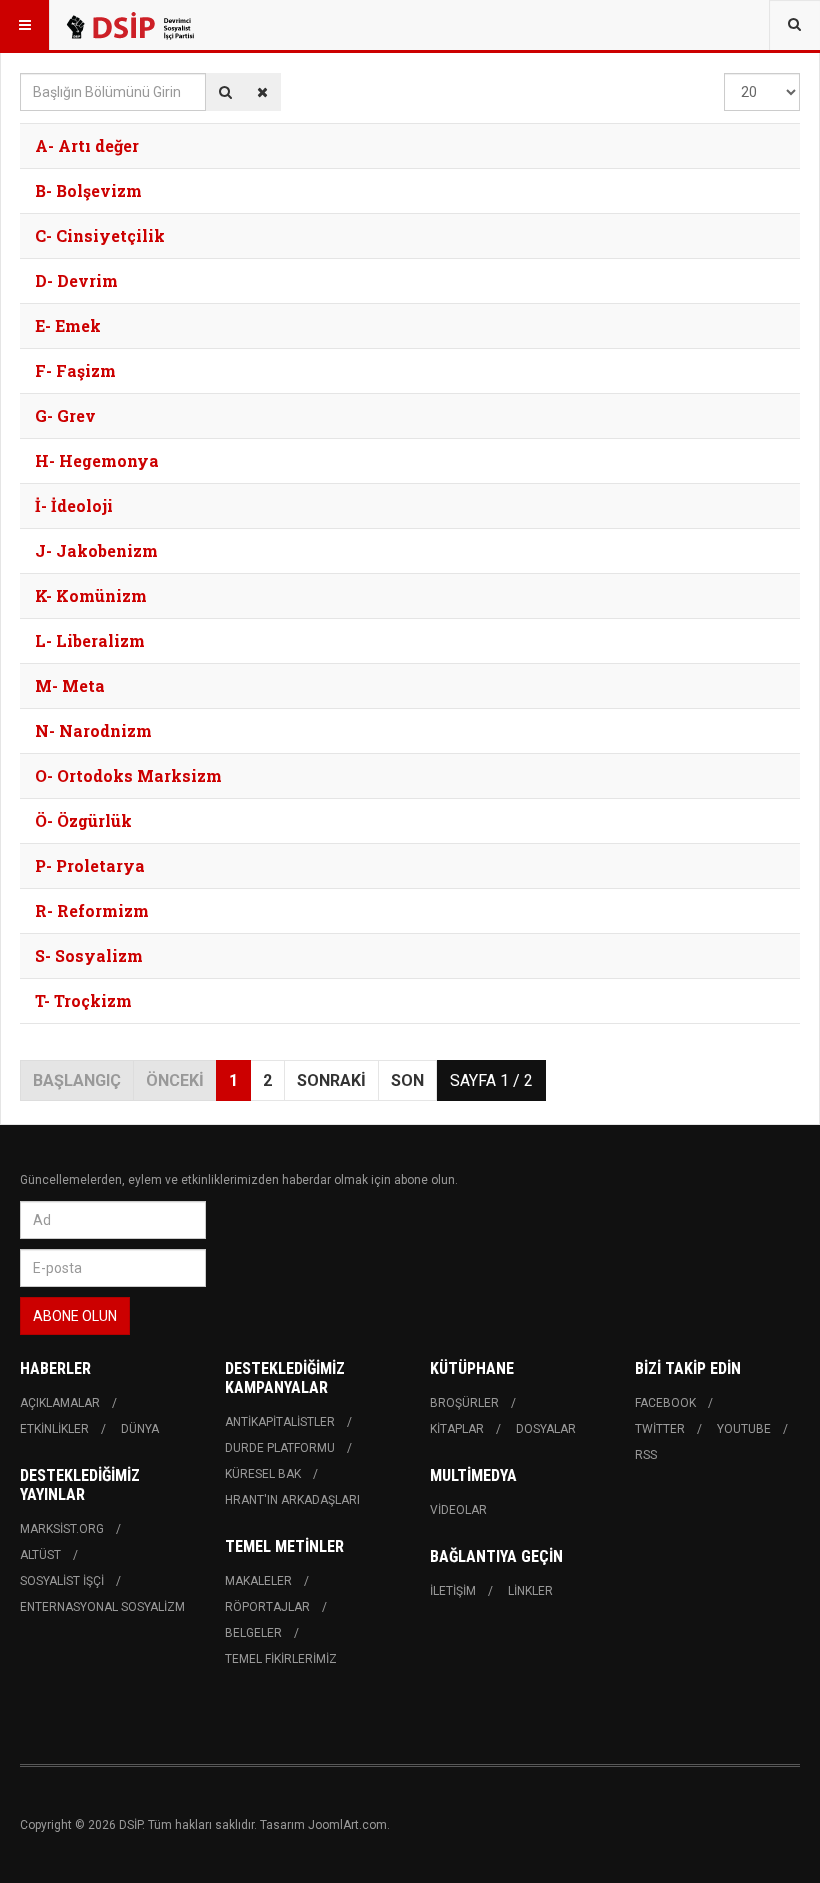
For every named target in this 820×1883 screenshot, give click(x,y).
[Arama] (225, 92)
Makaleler (258, 1581)
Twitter (660, 1429)
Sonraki (331, 1080)
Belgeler (253, 1633)
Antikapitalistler (280, 1422)
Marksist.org (62, 1529)
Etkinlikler (54, 1429)
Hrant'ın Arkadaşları (292, 1500)
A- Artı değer (87, 145)
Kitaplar (457, 1429)
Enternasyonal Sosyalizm (102, 1607)
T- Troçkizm (83, 1000)
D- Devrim (76, 280)
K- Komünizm (91, 595)
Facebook (665, 1403)
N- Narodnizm (93, 730)
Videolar (458, 1510)
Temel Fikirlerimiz (281, 1659)
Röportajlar (267, 1607)
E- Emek (68, 325)
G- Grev (65, 415)
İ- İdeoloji (74, 505)
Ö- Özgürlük (83, 820)
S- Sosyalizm (89, 955)
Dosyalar (546, 1429)
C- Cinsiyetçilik (100, 235)
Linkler (530, 1591)
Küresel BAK (263, 1474)
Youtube (744, 1429)
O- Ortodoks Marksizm (128, 775)
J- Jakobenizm (96, 550)
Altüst (40, 1555)
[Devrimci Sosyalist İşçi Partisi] (129, 25)
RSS (646, 1455)
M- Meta (70, 685)
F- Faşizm (75, 370)
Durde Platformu (280, 1448)
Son (407, 1080)
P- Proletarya (90, 865)
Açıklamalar (60, 1403)
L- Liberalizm (90, 640)
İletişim (453, 1591)
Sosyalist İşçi (62, 1581)
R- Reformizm (92, 910)
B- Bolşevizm (88, 190)
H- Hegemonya (97, 460)
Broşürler (464, 1403)
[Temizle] (262, 92)
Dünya (140, 1429)
